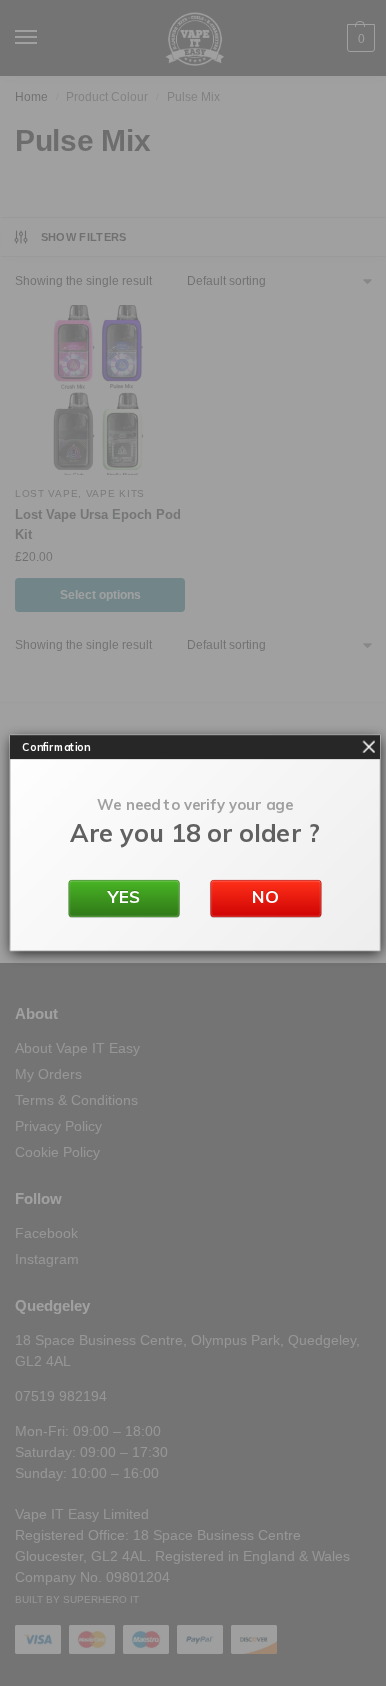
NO (265, 897)
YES (124, 897)
